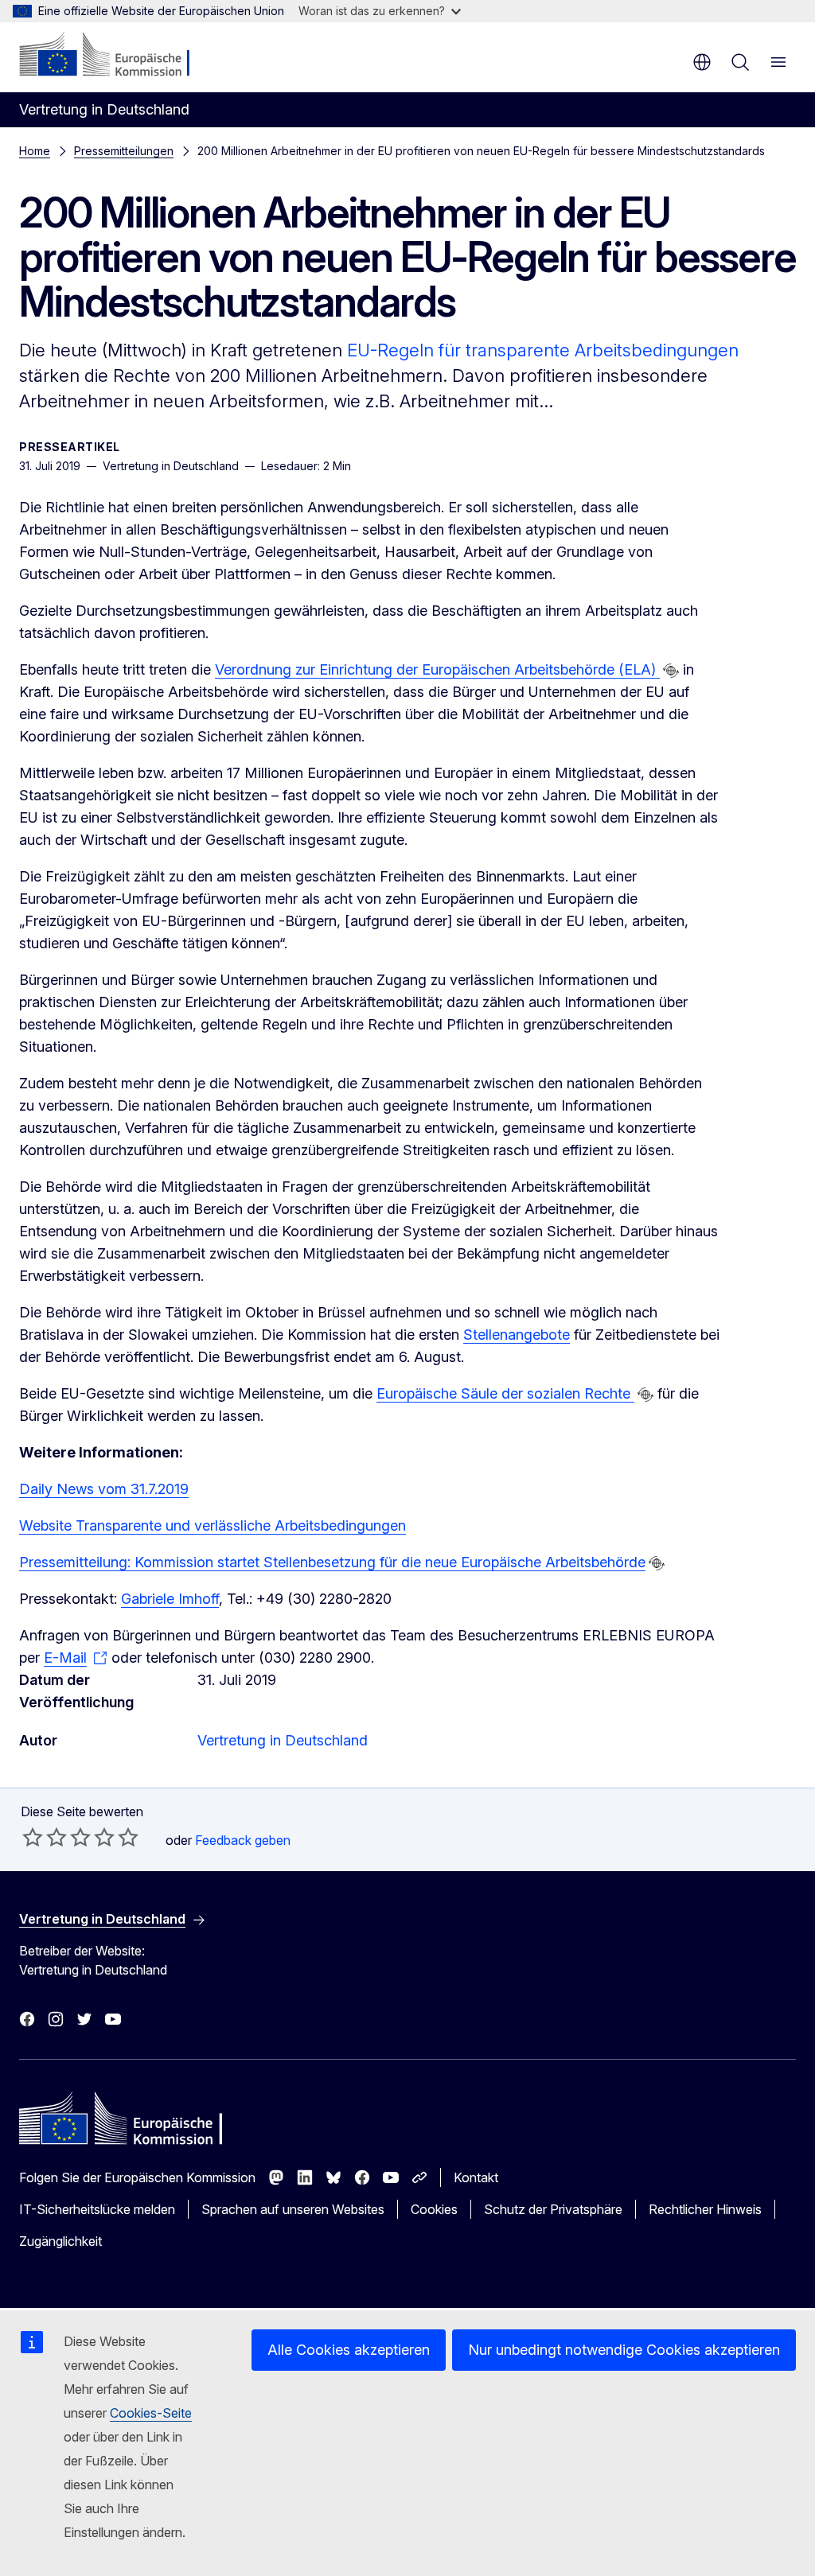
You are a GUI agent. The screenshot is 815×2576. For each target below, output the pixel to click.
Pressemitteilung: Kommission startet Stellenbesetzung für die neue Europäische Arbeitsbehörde (332, 1562)
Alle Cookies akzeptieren (349, 2350)
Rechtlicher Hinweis (705, 2209)
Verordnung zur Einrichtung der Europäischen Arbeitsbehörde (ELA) (437, 669)
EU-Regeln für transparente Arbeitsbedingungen (543, 350)
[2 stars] (45, 1837)
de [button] (702, 62)
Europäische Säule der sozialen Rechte (505, 1393)
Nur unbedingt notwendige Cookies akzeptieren (624, 2350)
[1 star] (33, 1837)
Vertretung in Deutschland (283, 1740)
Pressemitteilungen (124, 151)
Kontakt (476, 2177)
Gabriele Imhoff (170, 1599)
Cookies (434, 2209)
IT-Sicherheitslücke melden (97, 2209)
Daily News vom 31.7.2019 (104, 1489)
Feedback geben (243, 1840)
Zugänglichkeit (60, 2241)
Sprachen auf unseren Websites (293, 2209)
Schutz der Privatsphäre (553, 2209)
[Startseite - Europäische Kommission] (116, 56)
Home (35, 151)
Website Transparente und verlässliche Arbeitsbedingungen (213, 1525)
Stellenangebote (517, 1335)
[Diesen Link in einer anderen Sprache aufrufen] (671, 671)
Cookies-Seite (151, 2413)
